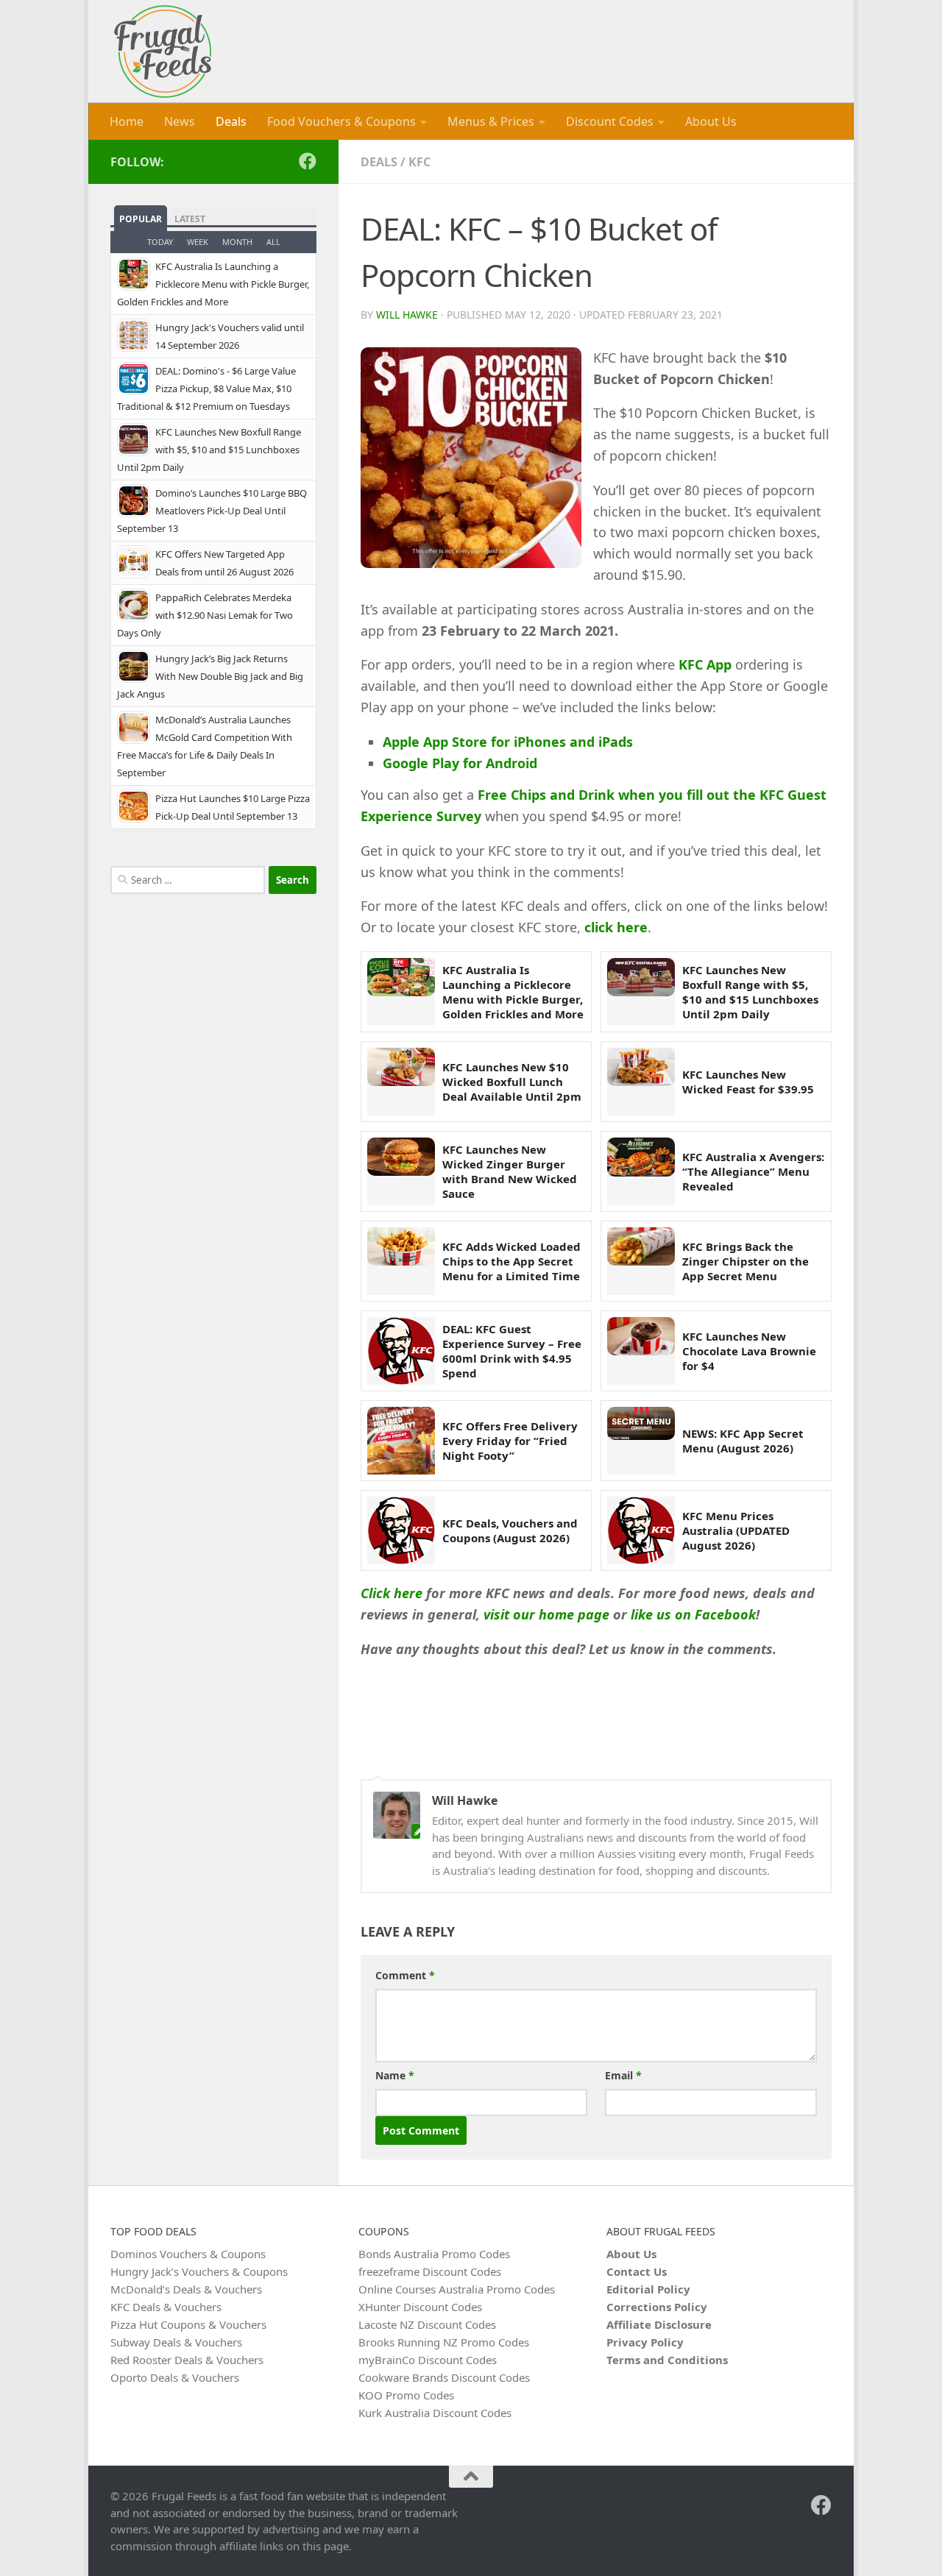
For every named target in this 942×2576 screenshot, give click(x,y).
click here (616, 927)
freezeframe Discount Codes (430, 2271)
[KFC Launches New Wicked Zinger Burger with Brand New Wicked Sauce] (401, 1171)
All (273, 242)
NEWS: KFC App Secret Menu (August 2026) (743, 1441)
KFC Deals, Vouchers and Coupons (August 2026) (510, 1530)
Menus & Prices (491, 121)
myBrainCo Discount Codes (428, 2360)
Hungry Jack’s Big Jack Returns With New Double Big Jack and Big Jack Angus (210, 676)
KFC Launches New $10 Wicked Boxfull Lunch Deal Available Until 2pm (512, 1082)
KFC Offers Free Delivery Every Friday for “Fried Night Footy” (510, 1441)
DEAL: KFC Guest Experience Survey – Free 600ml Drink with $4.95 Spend (512, 1351)
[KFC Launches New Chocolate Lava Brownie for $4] (641, 1351)
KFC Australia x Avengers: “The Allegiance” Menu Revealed (753, 1172)
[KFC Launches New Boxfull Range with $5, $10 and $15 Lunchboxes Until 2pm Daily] (641, 992)
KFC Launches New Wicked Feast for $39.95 (748, 1082)
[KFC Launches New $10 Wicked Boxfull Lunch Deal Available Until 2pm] (401, 1082)
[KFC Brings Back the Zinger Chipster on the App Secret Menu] (641, 1261)
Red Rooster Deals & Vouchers (187, 2360)
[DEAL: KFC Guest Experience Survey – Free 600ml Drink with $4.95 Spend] (401, 1351)
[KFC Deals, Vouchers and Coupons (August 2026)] (401, 1530)
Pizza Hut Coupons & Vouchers (188, 2324)
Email (623, 2075)
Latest (190, 219)
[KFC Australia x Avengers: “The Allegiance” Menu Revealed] (641, 1171)
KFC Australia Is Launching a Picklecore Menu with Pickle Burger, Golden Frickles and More (513, 992)
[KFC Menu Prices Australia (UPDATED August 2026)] (641, 1530)
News (180, 121)
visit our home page (546, 1614)
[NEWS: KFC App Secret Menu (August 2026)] (641, 1441)
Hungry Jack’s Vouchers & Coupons (199, 2271)
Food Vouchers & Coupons (341, 121)
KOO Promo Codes (406, 2395)
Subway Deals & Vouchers (176, 2342)
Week (198, 242)
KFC (419, 162)
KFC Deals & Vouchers (166, 2307)
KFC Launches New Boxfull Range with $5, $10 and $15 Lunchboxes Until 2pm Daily (750, 992)
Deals (231, 121)
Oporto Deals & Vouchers (175, 2377)
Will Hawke (407, 315)
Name (395, 2075)
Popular (141, 219)
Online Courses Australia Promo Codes (457, 2289)
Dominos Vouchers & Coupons (188, 2254)
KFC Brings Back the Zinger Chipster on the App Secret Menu (746, 1262)
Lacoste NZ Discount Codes (427, 2324)
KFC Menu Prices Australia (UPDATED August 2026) (736, 1531)
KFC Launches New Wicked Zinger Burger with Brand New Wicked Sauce (510, 1172)
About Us (711, 121)
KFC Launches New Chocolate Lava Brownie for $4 (749, 1351)
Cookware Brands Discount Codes (444, 2377)
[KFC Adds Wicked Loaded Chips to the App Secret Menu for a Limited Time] (401, 1261)
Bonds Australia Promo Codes (434, 2254)
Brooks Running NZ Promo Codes (444, 2342)
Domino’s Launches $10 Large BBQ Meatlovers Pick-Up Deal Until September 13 (212, 511)
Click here (392, 1593)
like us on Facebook (693, 1614)
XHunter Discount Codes (420, 2307)
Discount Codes (610, 121)
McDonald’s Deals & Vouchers (186, 2289)
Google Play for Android (460, 763)
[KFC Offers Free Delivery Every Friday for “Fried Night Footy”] (401, 1441)
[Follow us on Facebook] (308, 161)
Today (160, 242)
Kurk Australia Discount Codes (435, 2413)
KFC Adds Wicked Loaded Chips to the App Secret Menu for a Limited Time (511, 1262)
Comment (405, 1975)
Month (237, 242)
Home (127, 121)
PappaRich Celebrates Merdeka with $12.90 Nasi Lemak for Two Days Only (205, 615)
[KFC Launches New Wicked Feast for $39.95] (641, 1082)
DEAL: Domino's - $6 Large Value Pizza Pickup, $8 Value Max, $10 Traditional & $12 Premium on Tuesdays (206, 388)
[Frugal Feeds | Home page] (163, 52)
